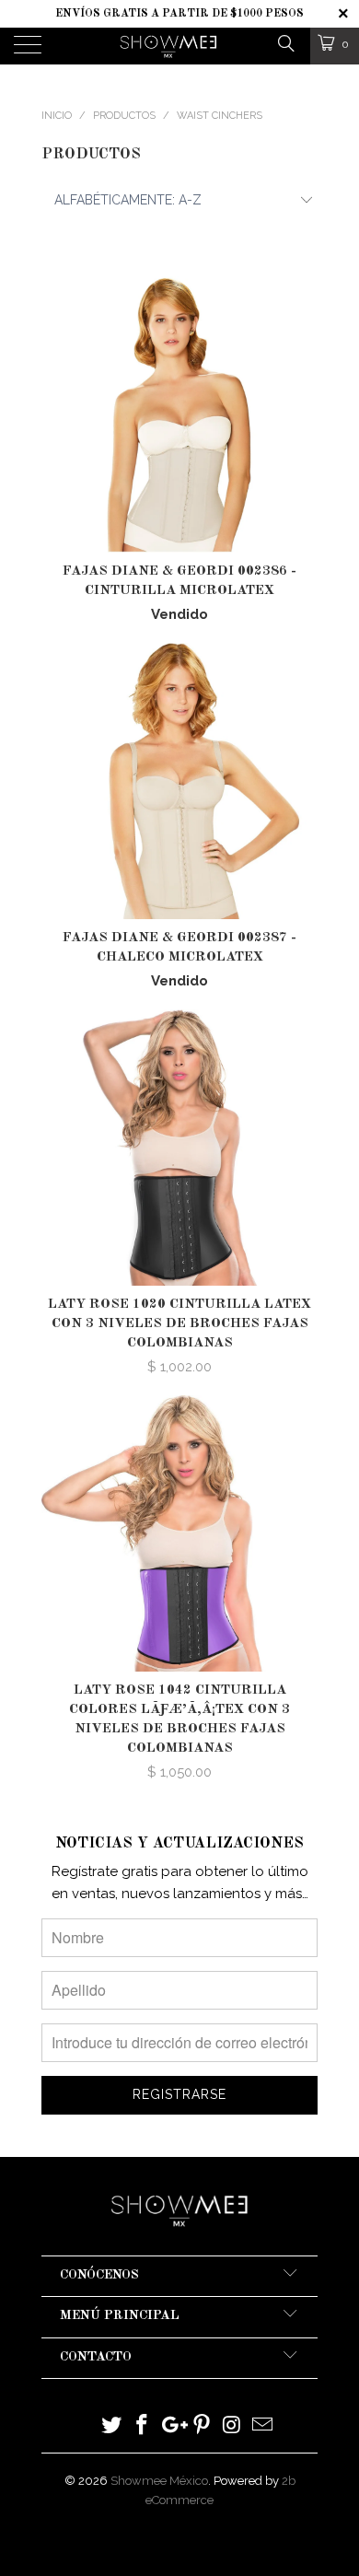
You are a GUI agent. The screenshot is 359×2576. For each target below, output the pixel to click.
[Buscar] (285, 43)
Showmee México (159, 2481)
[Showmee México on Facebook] (143, 2426)
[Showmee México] (169, 46)
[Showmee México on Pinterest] (203, 2426)
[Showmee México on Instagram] (233, 2426)
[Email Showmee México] (262, 2426)
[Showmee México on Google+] (172, 2426)
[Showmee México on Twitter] (112, 2426)
